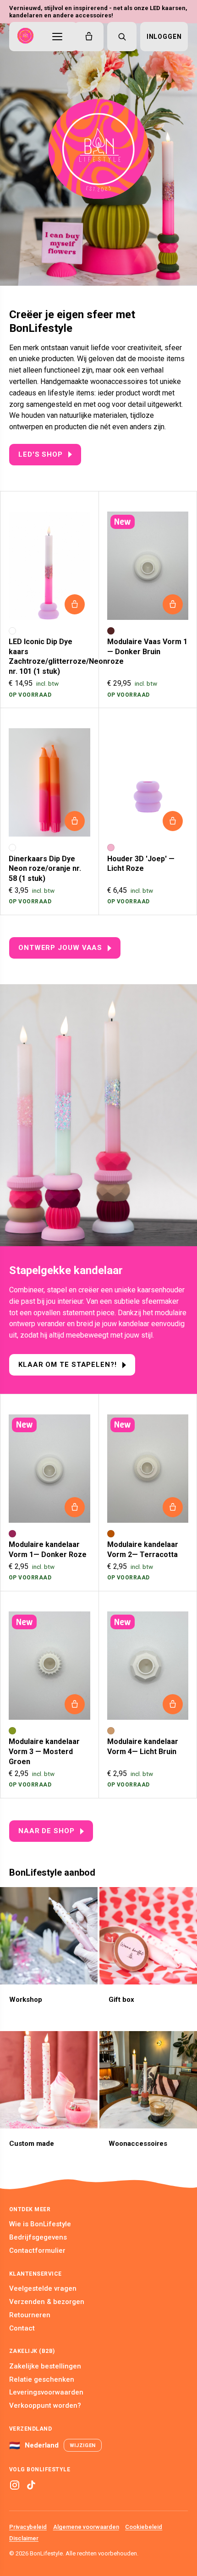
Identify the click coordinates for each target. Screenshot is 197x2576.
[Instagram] (15, 2485)
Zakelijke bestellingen (45, 2366)
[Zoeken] (122, 37)
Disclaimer (24, 2538)
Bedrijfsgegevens (38, 2237)
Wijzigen (83, 2445)
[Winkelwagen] (89, 37)
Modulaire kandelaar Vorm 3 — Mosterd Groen (44, 1751)
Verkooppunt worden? (45, 2405)
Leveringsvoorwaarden (46, 2392)
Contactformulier (37, 2251)
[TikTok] (31, 2485)
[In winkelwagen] (75, 604)
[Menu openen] (57, 37)
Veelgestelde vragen (43, 2288)
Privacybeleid (28, 2527)
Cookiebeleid (144, 2527)
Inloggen (164, 37)
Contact (22, 2328)
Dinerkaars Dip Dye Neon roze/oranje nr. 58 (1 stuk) (45, 869)
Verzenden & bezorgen (47, 2302)
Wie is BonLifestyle (40, 2224)
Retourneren (30, 2315)
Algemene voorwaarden (86, 2527)
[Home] (25, 37)
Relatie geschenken (42, 2379)
